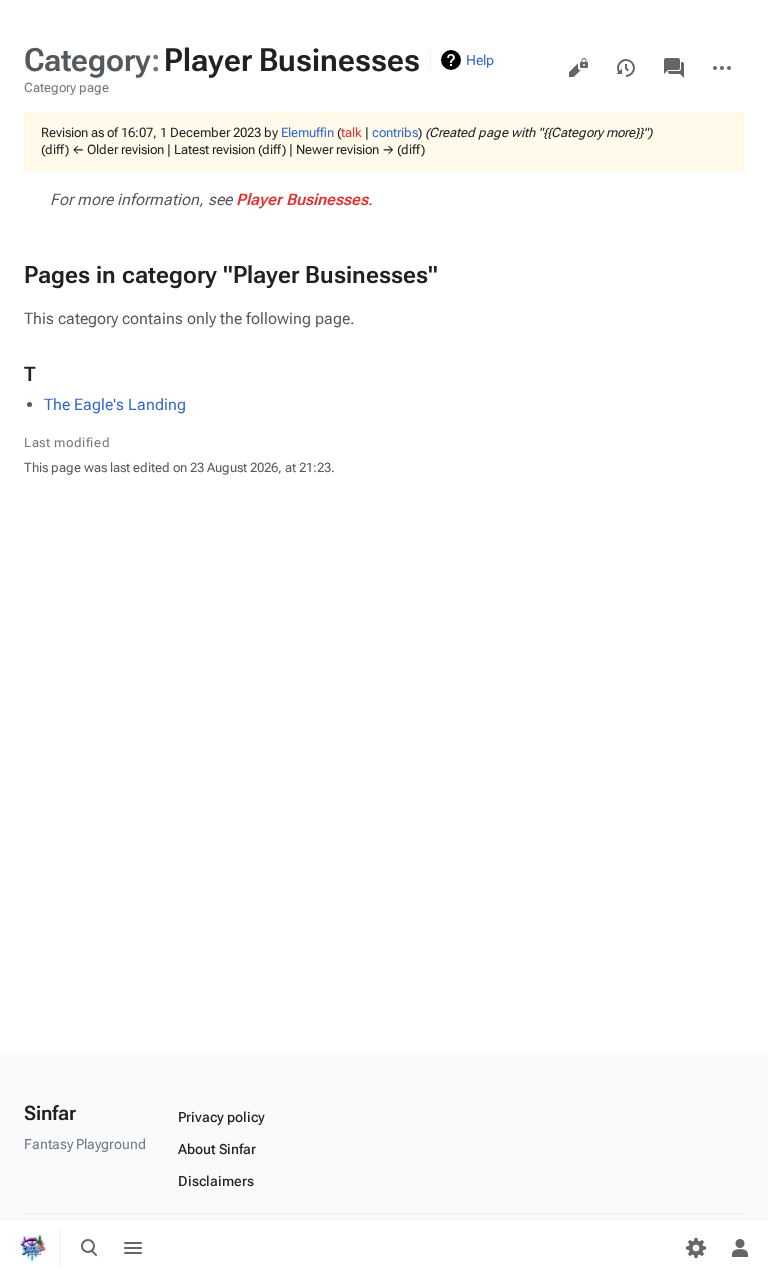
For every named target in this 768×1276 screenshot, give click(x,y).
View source (578, 68)
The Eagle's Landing (115, 404)
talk (351, 132)
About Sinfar (217, 1149)
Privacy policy (221, 1117)
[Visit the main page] (32, 1248)
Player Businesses (302, 199)
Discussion (674, 68)
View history (626, 68)
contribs (395, 132)
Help (480, 60)
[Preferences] (696, 1248)
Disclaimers (216, 1181)
